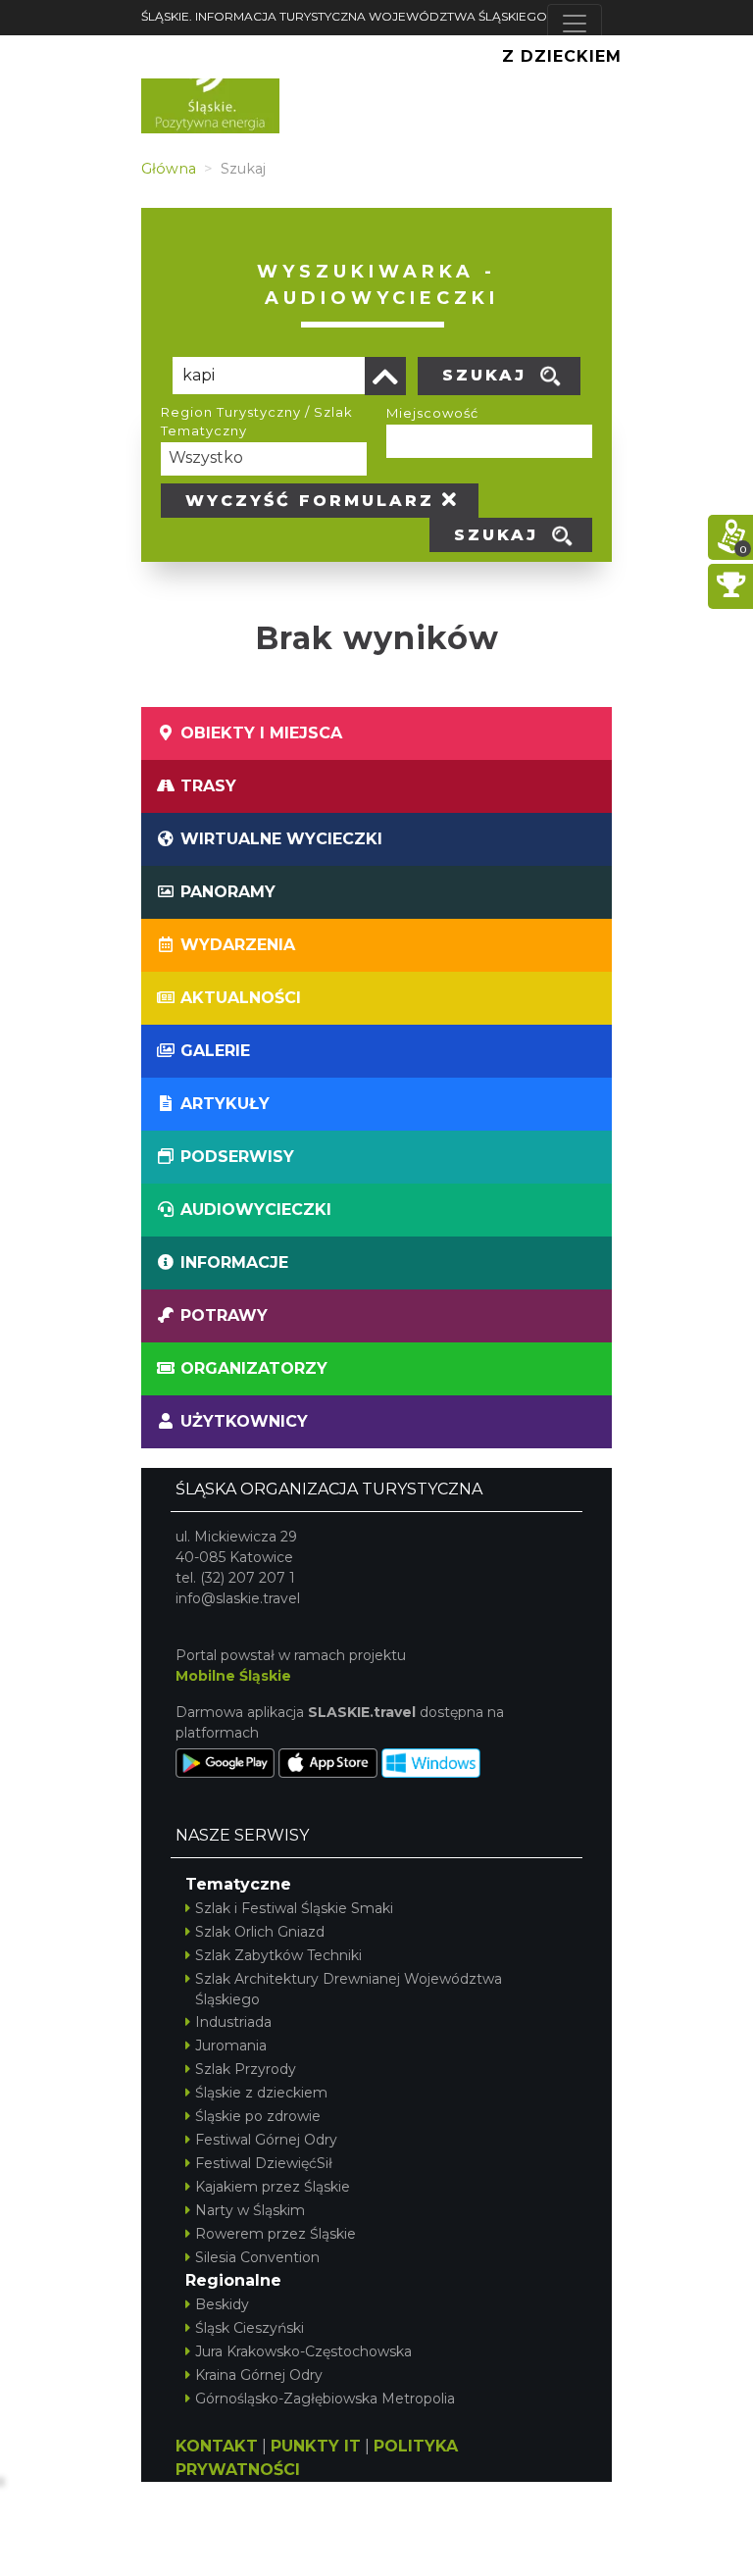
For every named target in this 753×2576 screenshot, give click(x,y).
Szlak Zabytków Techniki (278, 1955)
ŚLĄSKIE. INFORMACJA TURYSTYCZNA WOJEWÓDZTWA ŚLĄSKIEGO (344, 16)
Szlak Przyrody (246, 2069)
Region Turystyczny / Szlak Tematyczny (257, 422)
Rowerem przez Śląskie (276, 2234)
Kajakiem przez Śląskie (273, 2187)
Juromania (231, 2046)
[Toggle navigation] (575, 24)
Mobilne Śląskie (233, 1676)
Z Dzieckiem (562, 56)
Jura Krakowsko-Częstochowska (303, 2351)
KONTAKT (217, 2446)
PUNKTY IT (316, 2446)
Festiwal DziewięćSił (264, 2163)
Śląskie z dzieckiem (261, 2093)
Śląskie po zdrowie (258, 2116)
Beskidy (222, 2304)
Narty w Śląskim (250, 2210)
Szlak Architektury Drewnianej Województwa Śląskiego (349, 1989)
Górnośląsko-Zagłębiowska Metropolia (325, 2399)
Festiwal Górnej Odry (266, 2140)
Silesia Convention (257, 2257)
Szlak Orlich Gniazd (260, 1932)
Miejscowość (432, 413)
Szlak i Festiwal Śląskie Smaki (294, 1908)
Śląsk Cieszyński (250, 2328)
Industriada (233, 2022)
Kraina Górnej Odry (259, 2375)
